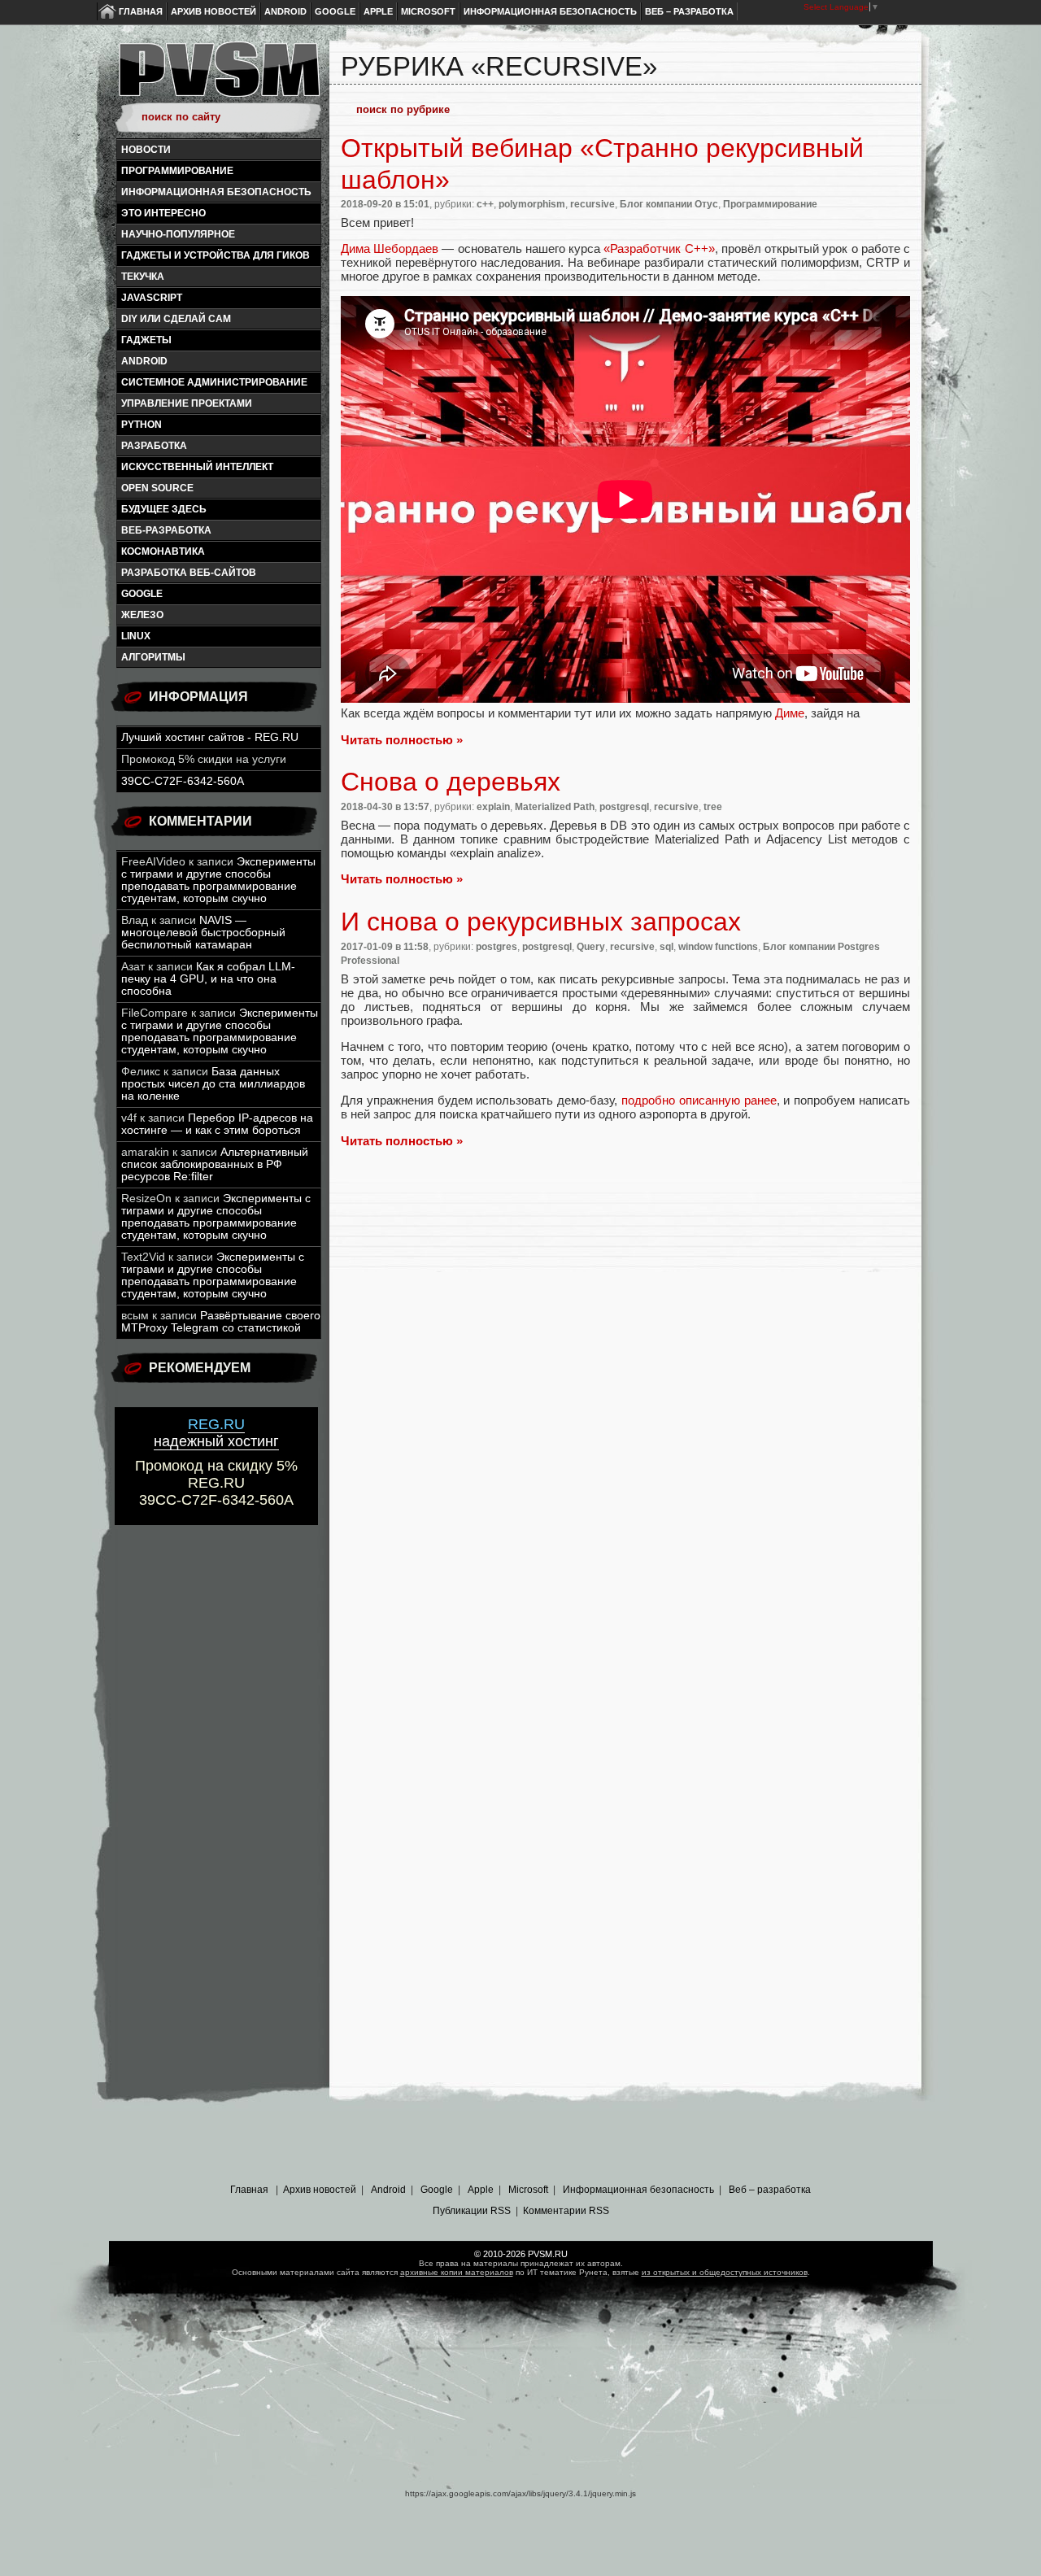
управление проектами (187, 403)
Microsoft (428, 11)
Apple (378, 11)
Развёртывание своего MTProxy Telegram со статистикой (221, 1322)
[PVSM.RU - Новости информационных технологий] (218, 77)
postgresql (624, 807)
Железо (142, 615)
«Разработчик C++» (659, 248)
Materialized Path (555, 807)
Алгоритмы (153, 657)
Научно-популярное (178, 234)
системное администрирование (214, 382)
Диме (790, 713)
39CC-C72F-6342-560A (183, 781)
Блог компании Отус (669, 204)
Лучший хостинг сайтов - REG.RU (210, 737)
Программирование (177, 171)
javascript (152, 298)
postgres (497, 947)
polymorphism (532, 204)
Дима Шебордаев (390, 248)
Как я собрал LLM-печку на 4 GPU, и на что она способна (208, 979)
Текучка (143, 277)
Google (335, 11)
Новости (146, 150)
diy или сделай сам (176, 319)
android (144, 361)
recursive (592, 204)
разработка (154, 446)
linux (136, 636)
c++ (485, 204)
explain (493, 807)
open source (157, 488)
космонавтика (163, 551)
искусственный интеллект (197, 467)
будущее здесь (164, 509)
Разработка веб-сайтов (189, 573)
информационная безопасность (216, 192)
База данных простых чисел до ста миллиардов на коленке (213, 1084)
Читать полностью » (402, 740)
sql (666, 947)
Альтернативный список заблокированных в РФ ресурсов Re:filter (215, 1164)
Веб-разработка (166, 530)
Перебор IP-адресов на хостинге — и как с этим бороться (217, 1124)
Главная (141, 11)
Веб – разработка (689, 11)
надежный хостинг (216, 1433)
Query (591, 947)
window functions (718, 947)
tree (713, 807)
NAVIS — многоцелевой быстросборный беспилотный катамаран (203, 933)
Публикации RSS (472, 2211)
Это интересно (163, 213)
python (142, 425)
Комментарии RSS (566, 2211)
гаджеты (146, 340)
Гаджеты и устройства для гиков (216, 255)
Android (285, 11)
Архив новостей (213, 11)
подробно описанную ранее (699, 1100)
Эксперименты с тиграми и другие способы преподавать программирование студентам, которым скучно (218, 880)
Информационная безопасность (550, 11)
